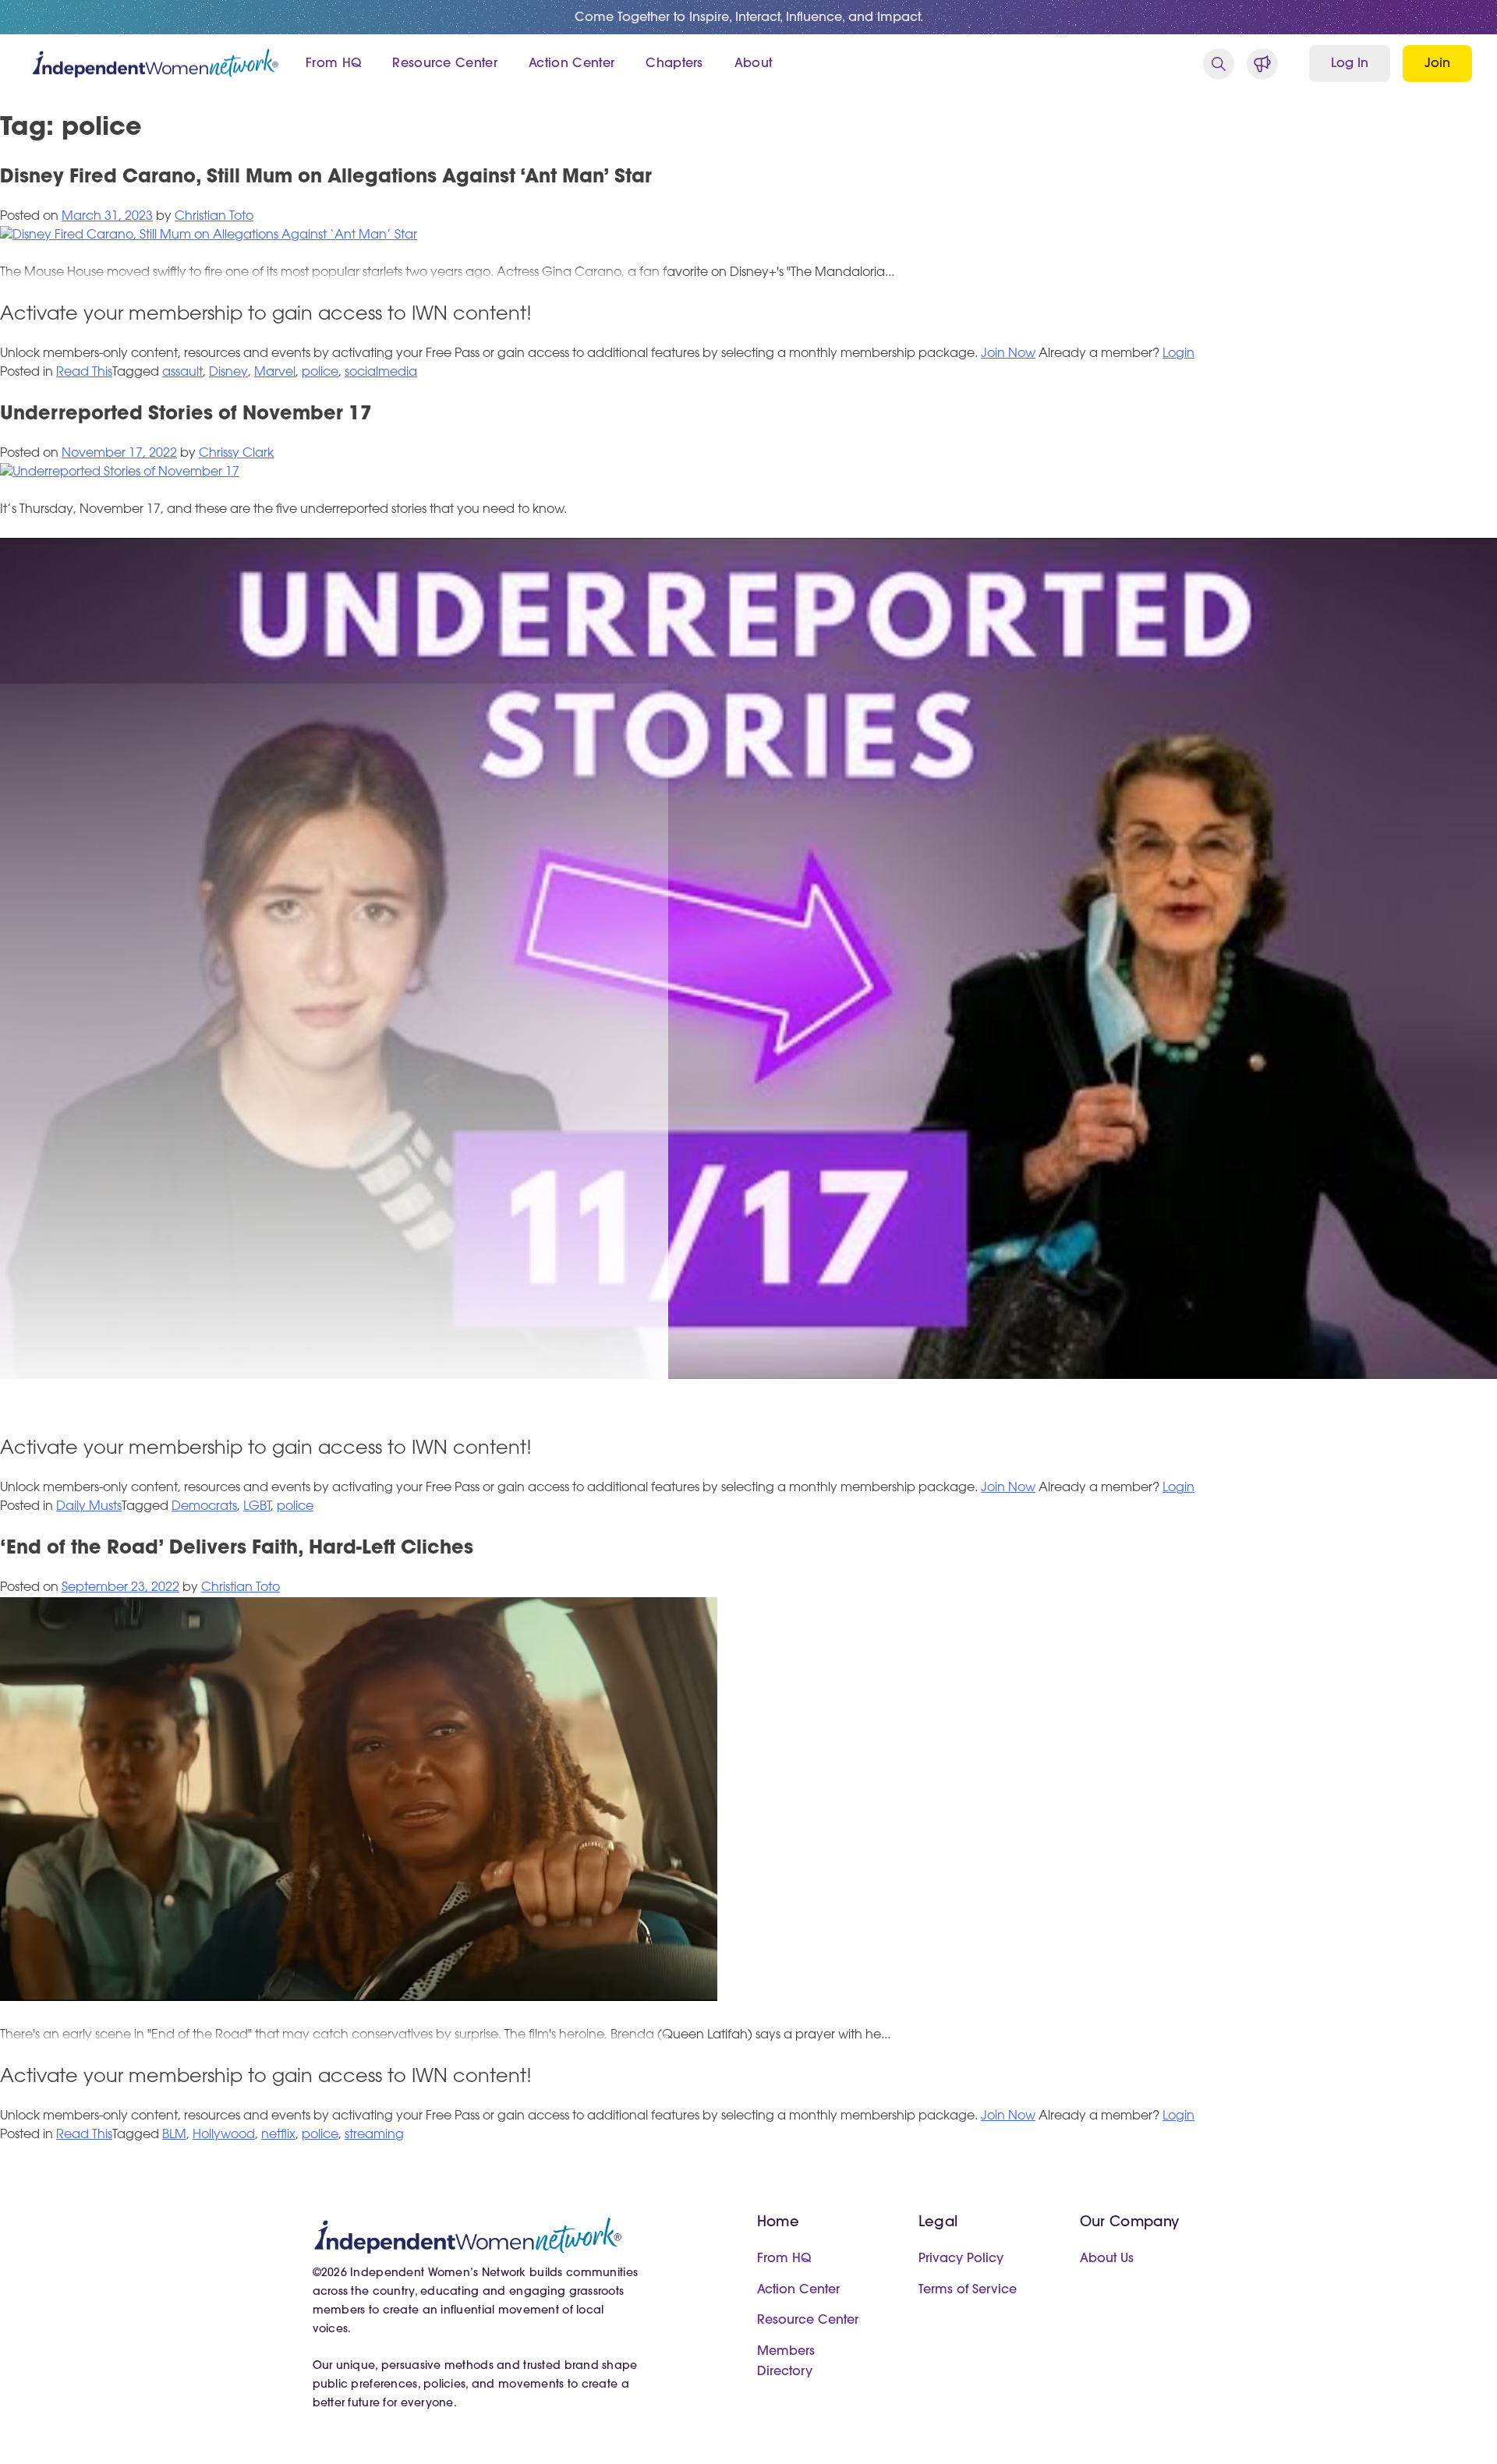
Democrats (204, 1507)
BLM (174, 2135)
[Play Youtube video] (748, 959)
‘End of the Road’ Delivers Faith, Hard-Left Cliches (237, 1549)
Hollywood (224, 2135)
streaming (374, 2135)
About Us (1107, 2259)
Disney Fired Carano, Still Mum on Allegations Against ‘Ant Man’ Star (326, 178)
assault (182, 373)
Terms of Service (968, 2290)
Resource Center (445, 64)
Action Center (572, 64)
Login (1178, 354)
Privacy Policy (961, 2259)
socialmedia (381, 373)
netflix (278, 2135)
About (754, 64)
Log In (1350, 64)
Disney (228, 373)
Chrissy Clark (236, 454)
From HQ (333, 64)
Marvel (275, 373)
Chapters (674, 64)
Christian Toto (214, 217)
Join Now (1008, 354)
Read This (84, 373)
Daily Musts (89, 1507)
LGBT (257, 1507)
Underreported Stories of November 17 (186, 415)
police (320, 373)
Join (1437, 64)
